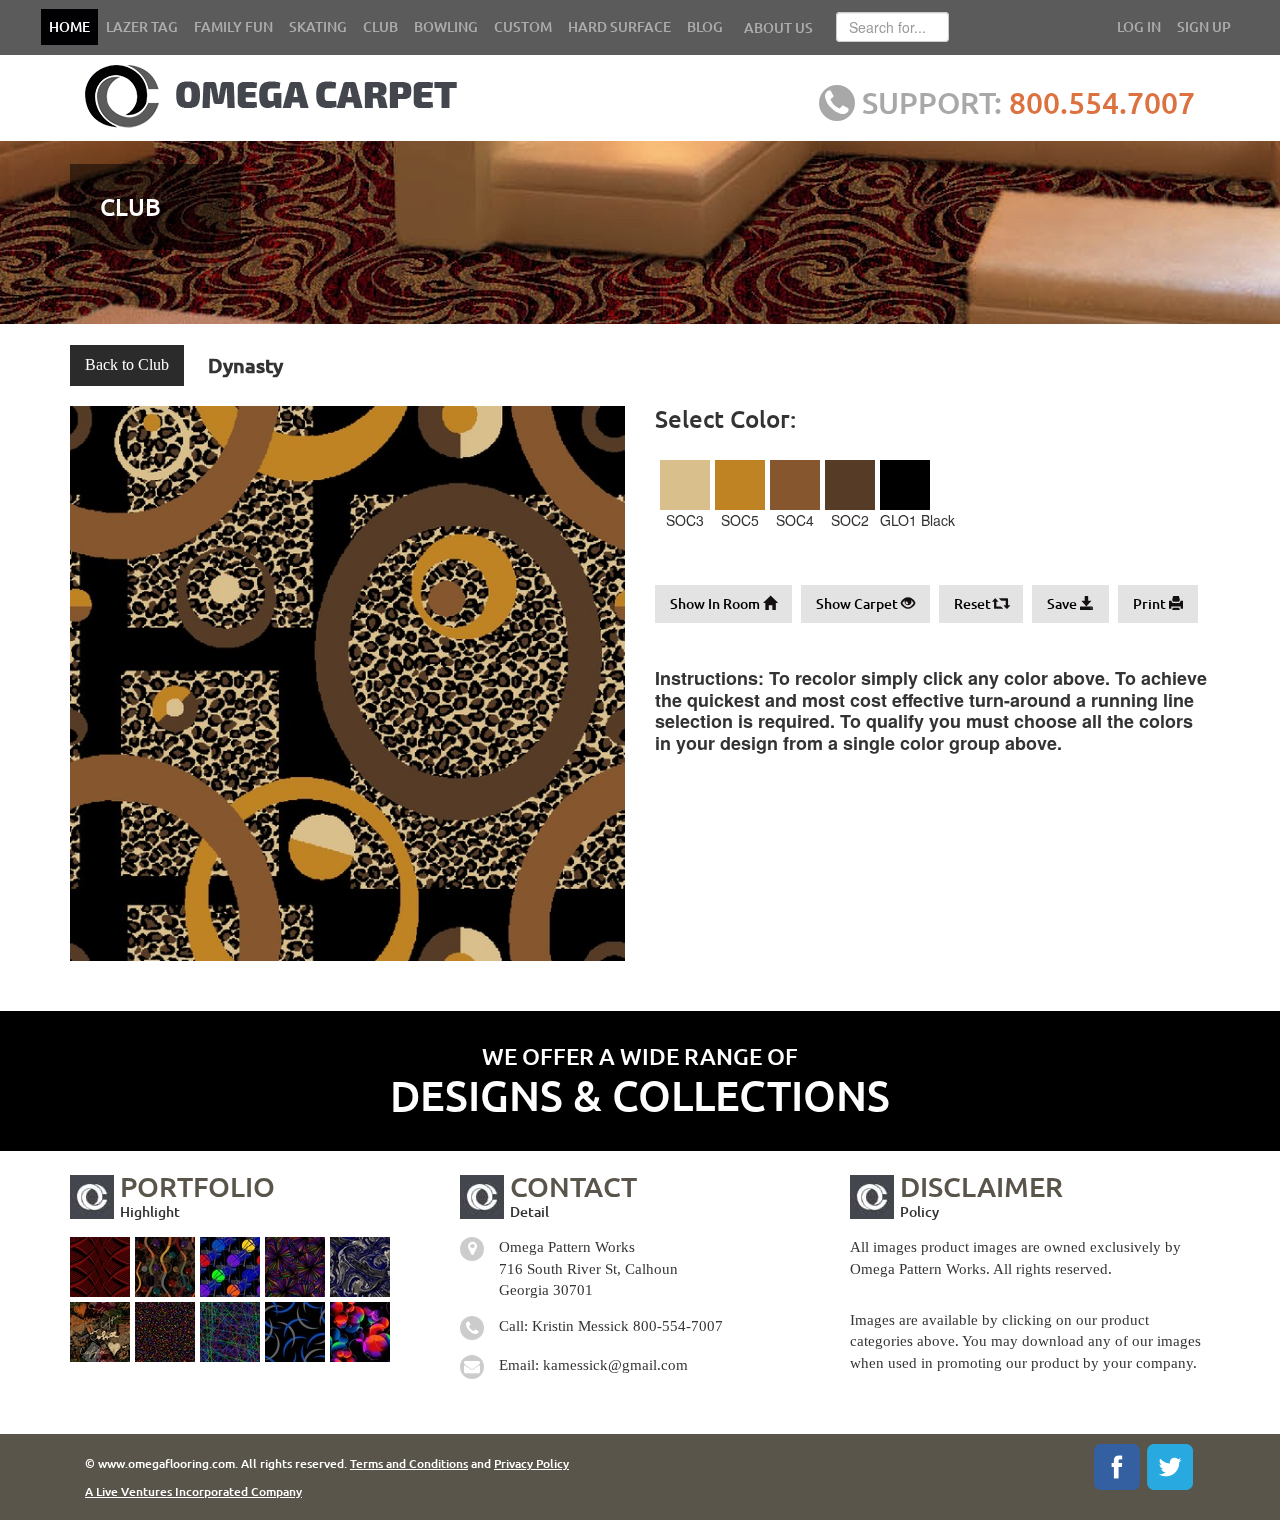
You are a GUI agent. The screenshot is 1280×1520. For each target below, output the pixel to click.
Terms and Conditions (409, 1463)
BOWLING (446, 26)
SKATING (318, 26)
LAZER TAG (142, 26)
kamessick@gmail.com (615, 1365)
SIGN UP (1204, 26)
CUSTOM (523, 26)
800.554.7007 (1102, 102)
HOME (69, 26)
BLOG (705, 26)
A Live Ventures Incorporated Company (193, 1491)
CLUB (380, 26)
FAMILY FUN (233, 26)
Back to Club (127, 364)
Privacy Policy (531, 1463)
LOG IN (1139, 26)
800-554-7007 (678, 1326)
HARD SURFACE (619, 26)
